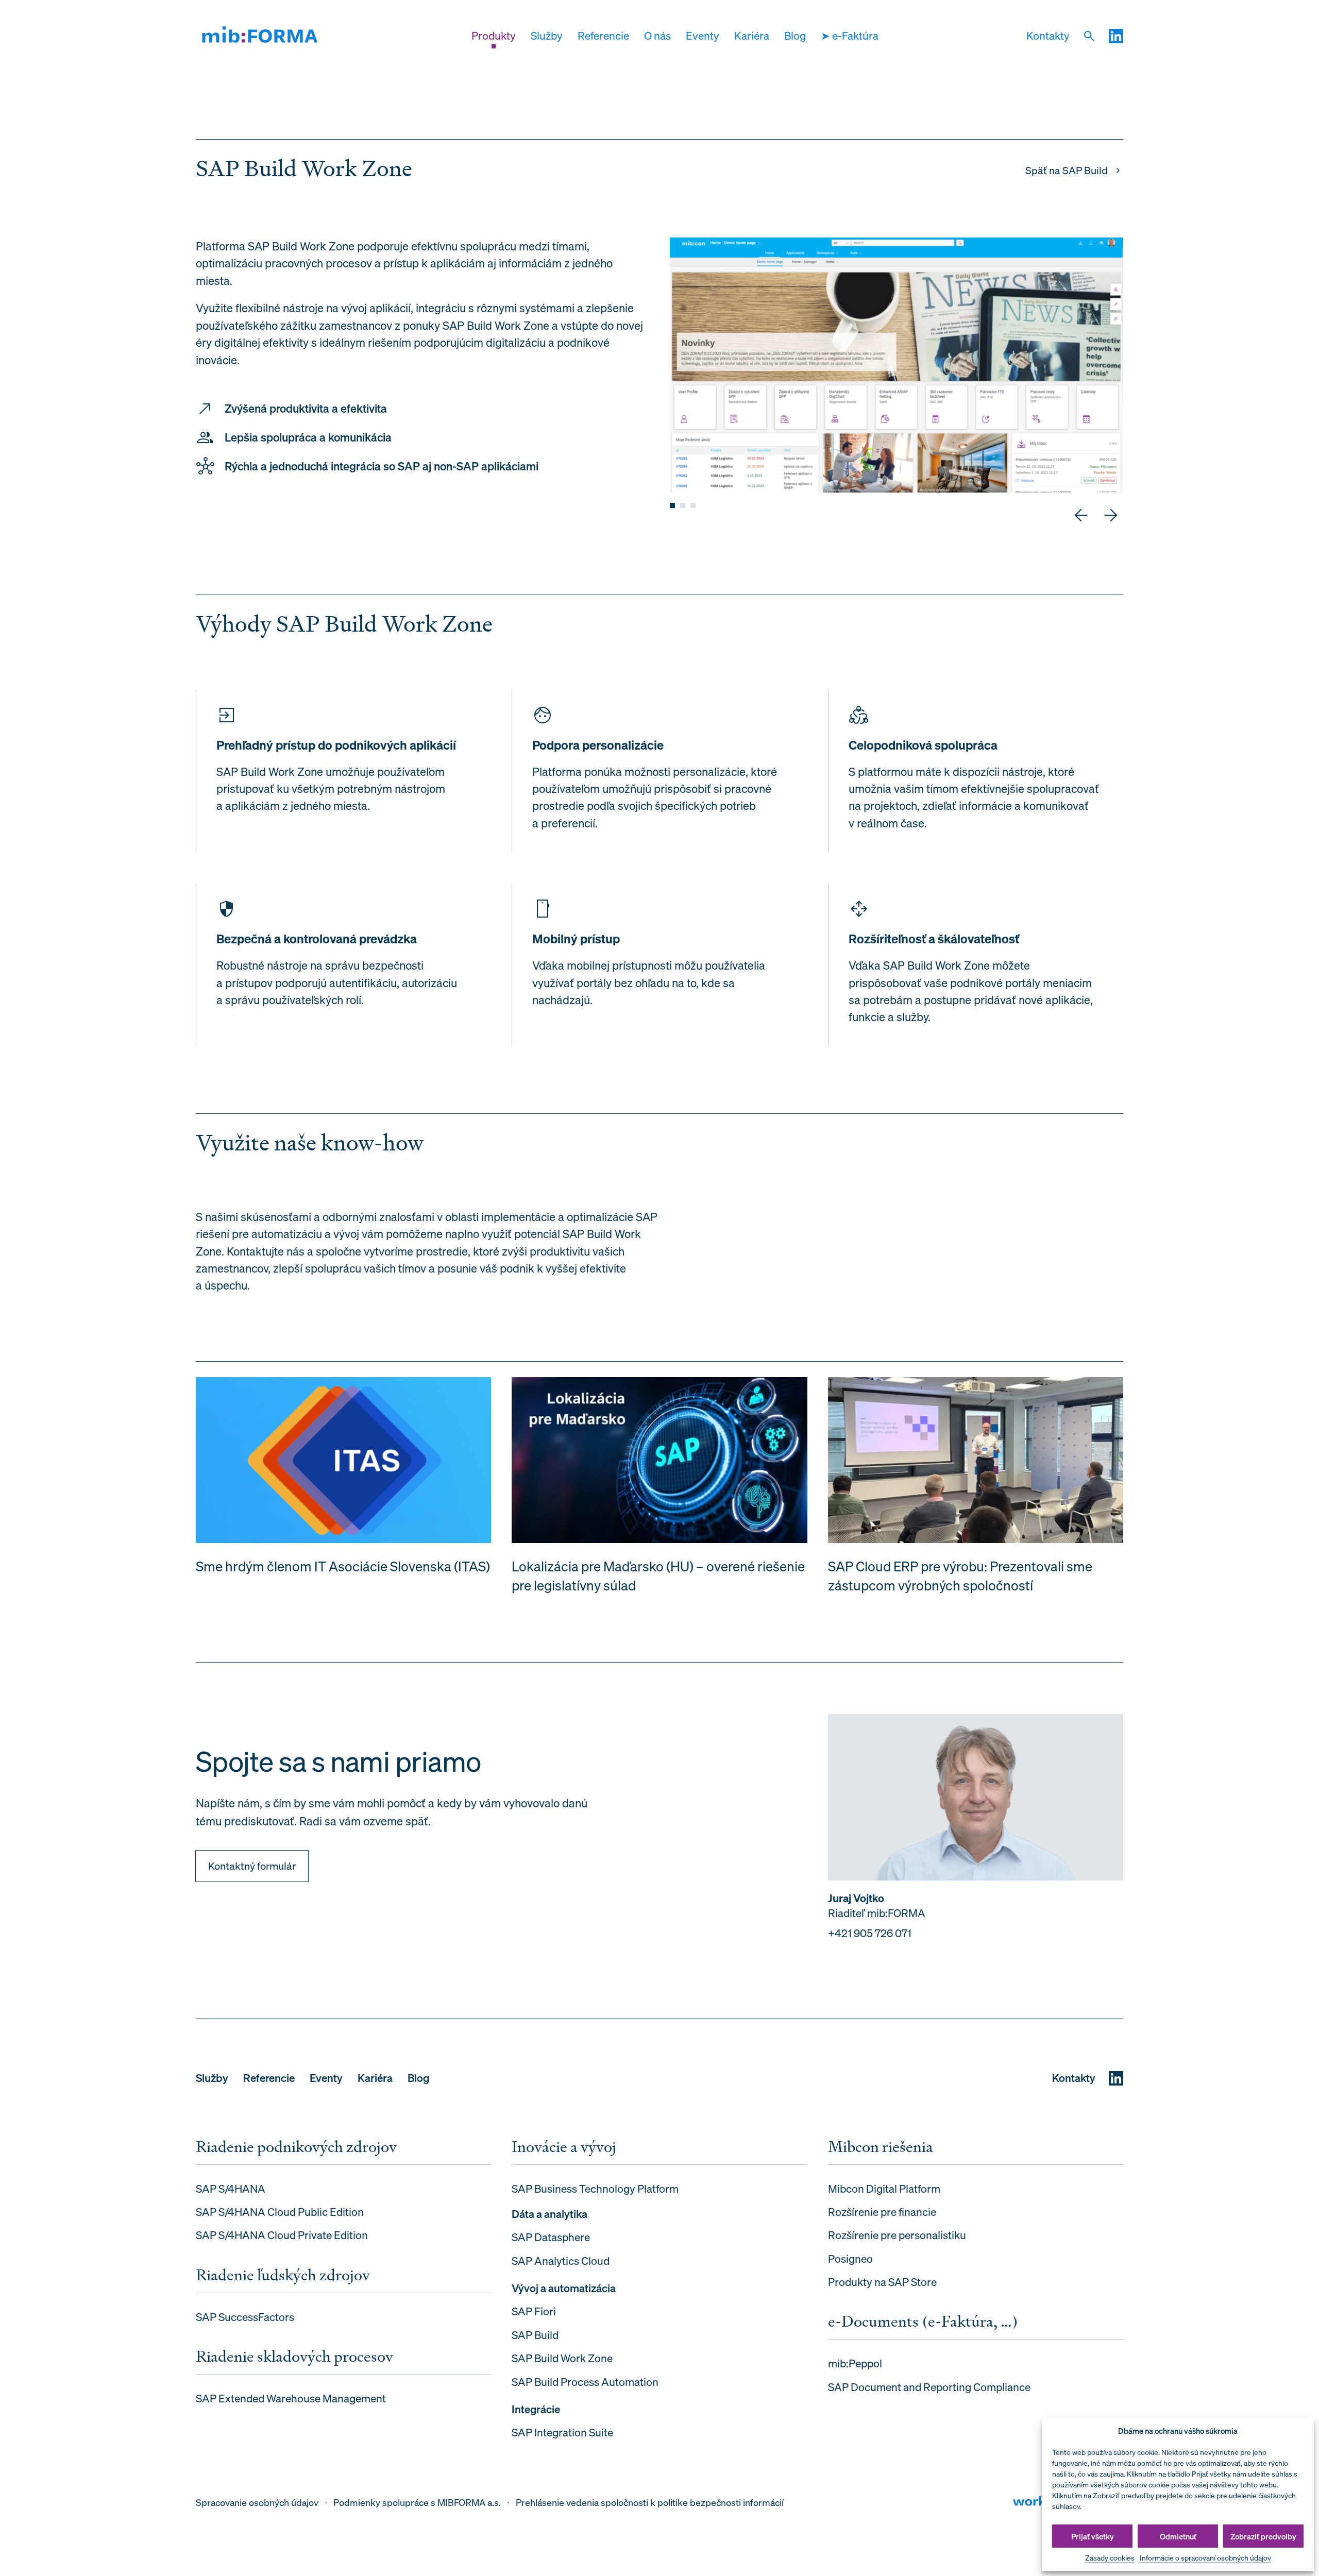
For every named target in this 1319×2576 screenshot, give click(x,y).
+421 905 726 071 (870, 1933)
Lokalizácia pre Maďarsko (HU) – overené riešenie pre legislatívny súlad (658, 1576)
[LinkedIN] (1116, 36)
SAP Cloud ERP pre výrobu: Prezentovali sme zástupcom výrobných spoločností (960, 1576)
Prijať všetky (1093, 2536)
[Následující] (1111, 515)
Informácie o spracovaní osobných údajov (1205, 2558)
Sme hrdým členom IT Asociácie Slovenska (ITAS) (343, 1566)
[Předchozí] (1081, 515)
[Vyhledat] (1089, 36)
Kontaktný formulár (252, 1866)
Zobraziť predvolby (1263, 2536)
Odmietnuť (1178, 2536)
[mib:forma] (260, 36)
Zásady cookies (1110, 2558)
